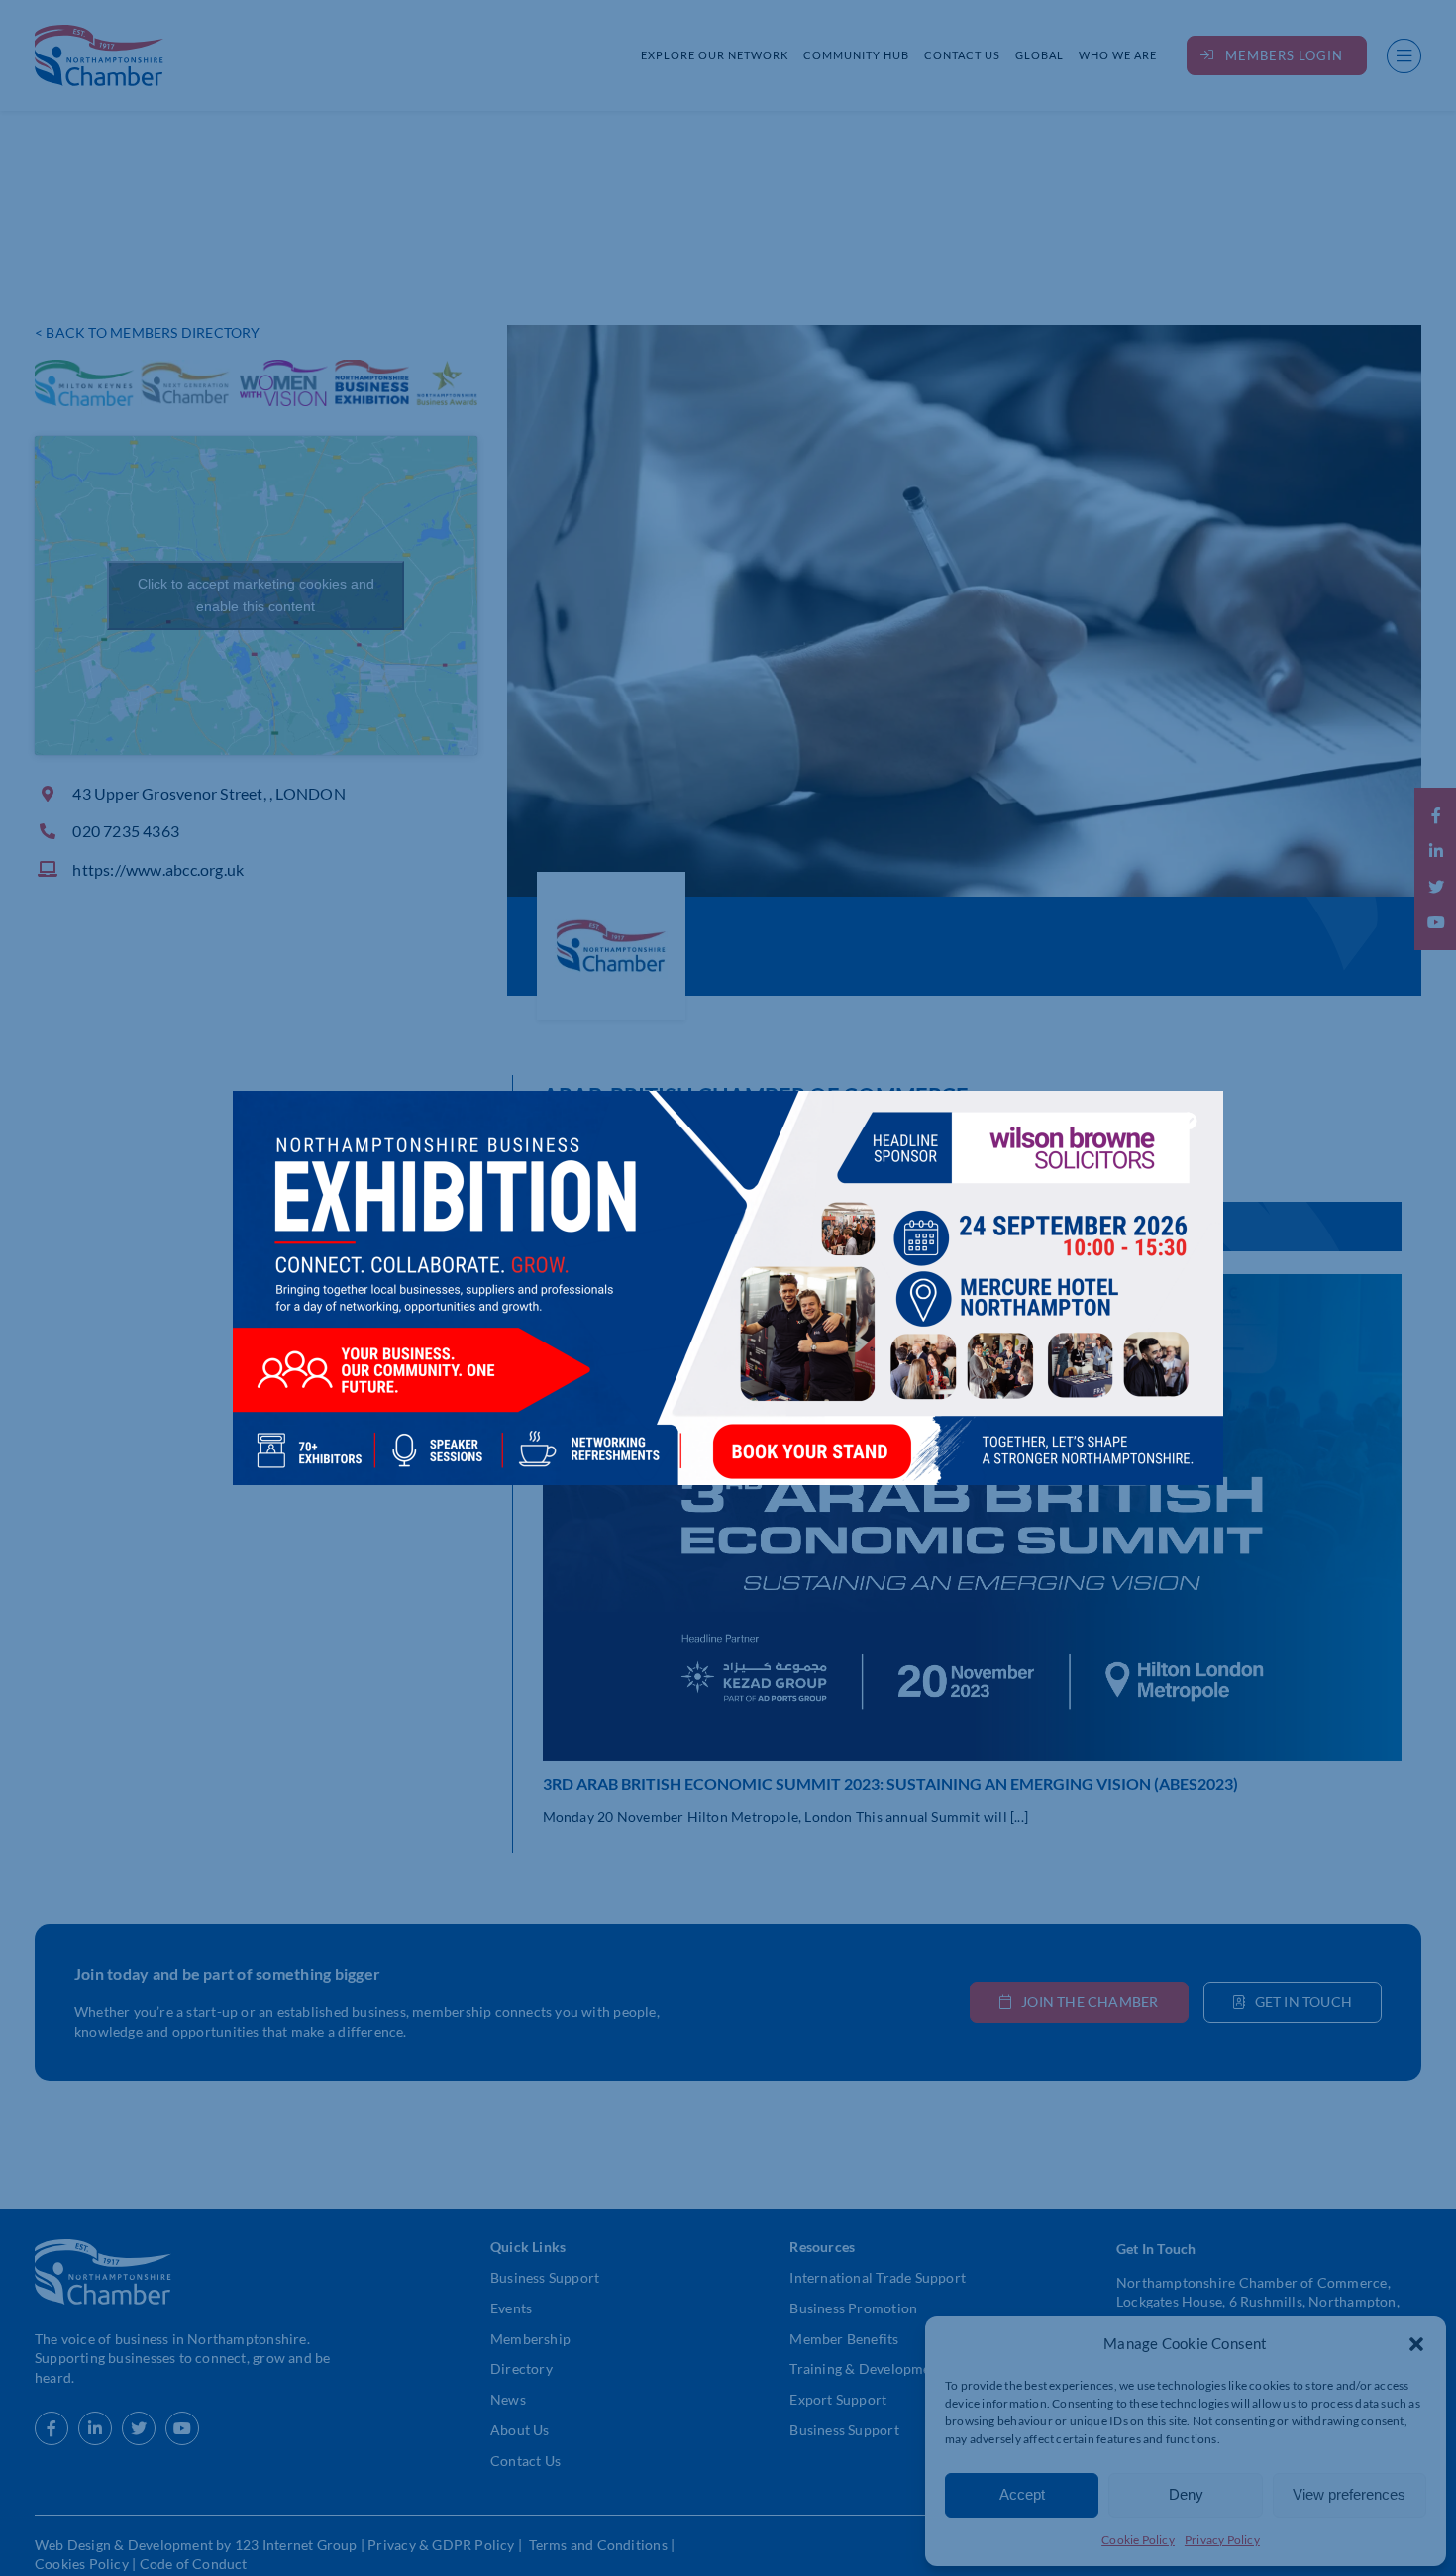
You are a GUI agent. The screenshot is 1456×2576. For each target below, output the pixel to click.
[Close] (1189, 1121)
